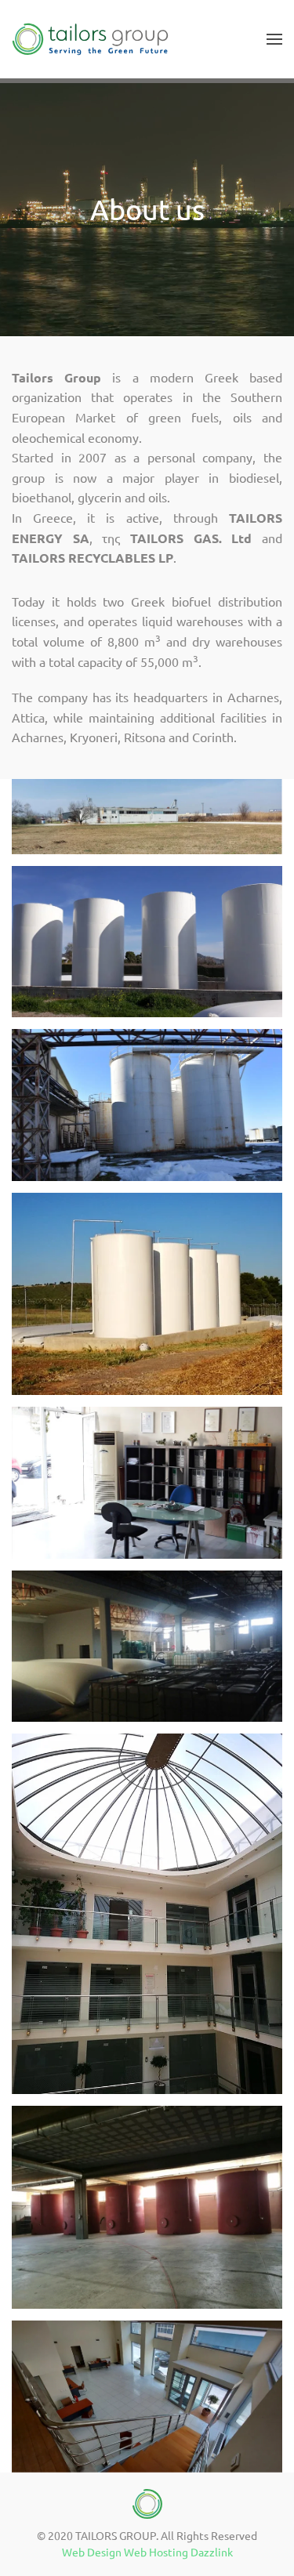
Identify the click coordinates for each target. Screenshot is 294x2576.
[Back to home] (90, 39)
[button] (274, 39)
